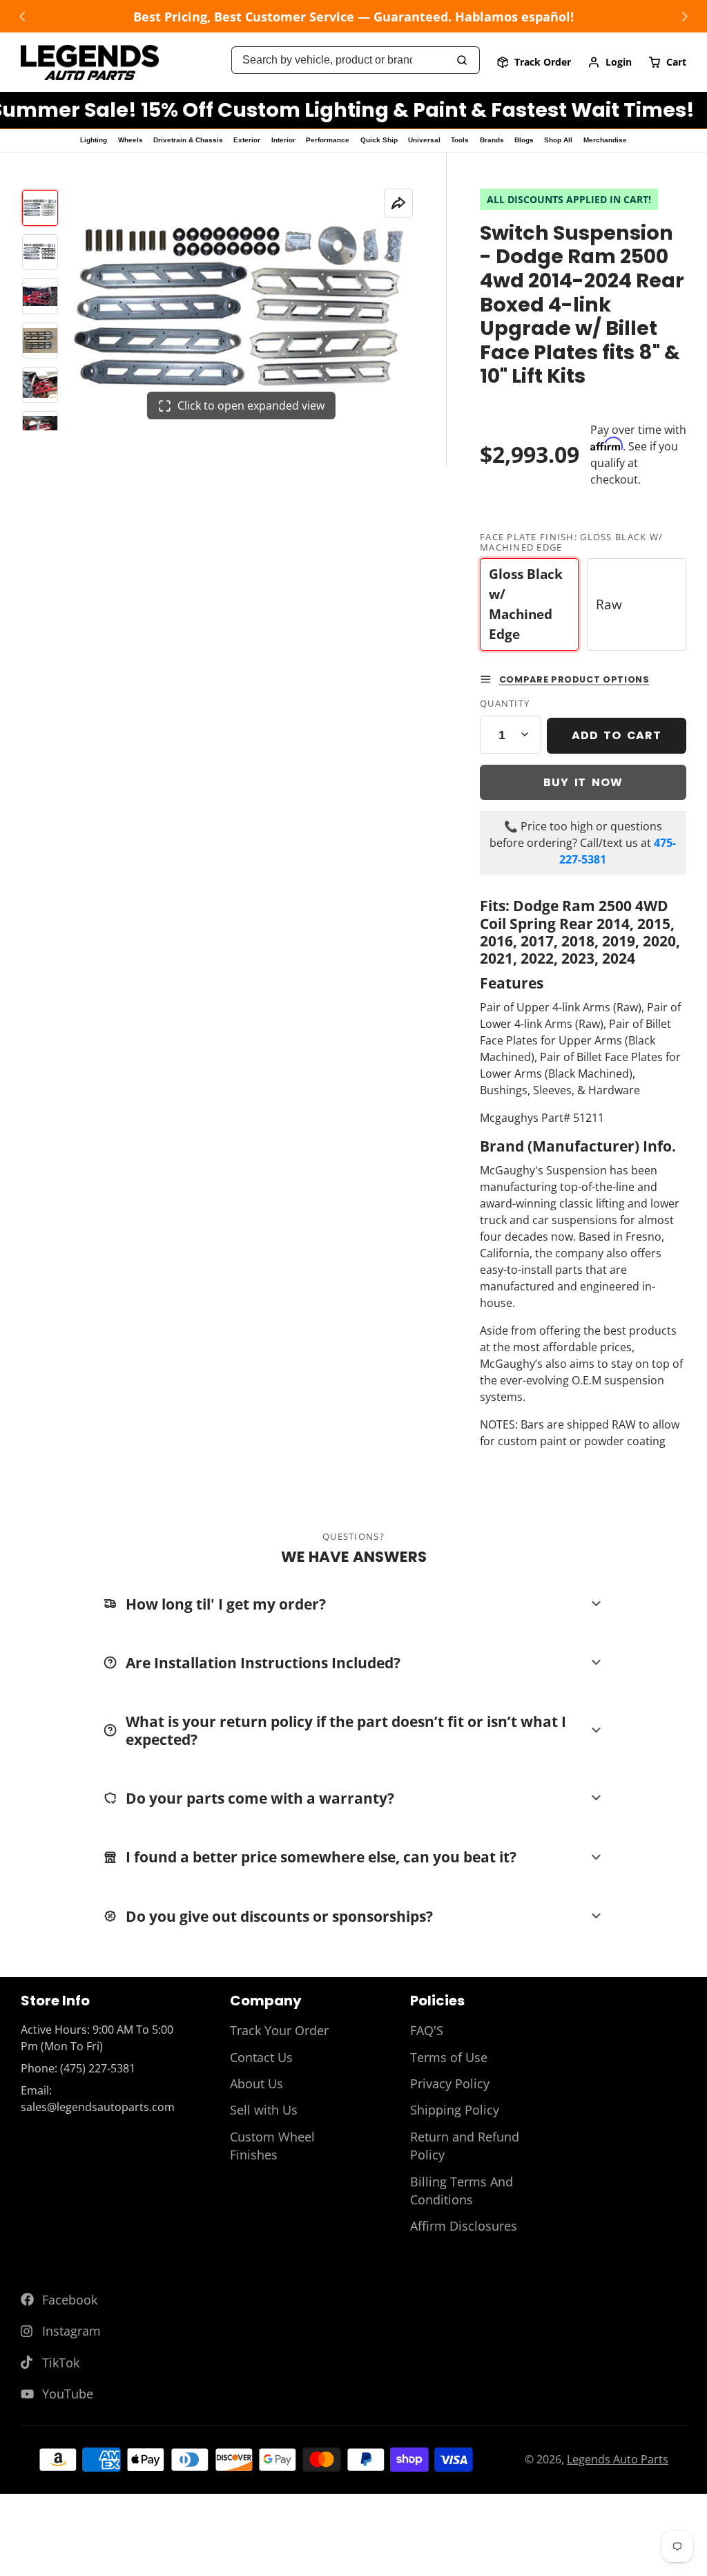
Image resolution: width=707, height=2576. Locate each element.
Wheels (130, 140)
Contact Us (261, 2057)
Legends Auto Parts (618, 2459)
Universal (424, 140)
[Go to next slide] (685, 17)
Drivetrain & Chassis (188, 140)
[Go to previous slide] (22, 17)
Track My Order (534, 62)
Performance (328, 140)
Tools (460, 140)
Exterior (247, 140)
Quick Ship (379, 140)
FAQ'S (427, 2030)
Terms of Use (449, 2057)
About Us (256, 2083)
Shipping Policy (455, 2110)
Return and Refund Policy (465, 2146)
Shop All (558, 140)
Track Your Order (279, 2030)
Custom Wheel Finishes (272, 2146)
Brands (492, 140)
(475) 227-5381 (98, 2068)
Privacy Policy (450, 2083)
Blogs (524, 140)
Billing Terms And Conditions (462, 2191)
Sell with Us (264, 2110)
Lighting (94, 140)
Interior (283, 140)
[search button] (463, 60)
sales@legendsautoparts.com (98, 2107)
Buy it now (583, 782)
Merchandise (605, 140)
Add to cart (617, 735)
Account (610, 62)
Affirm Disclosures (464, 2226)
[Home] (90, 63)
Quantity (505, 703)
